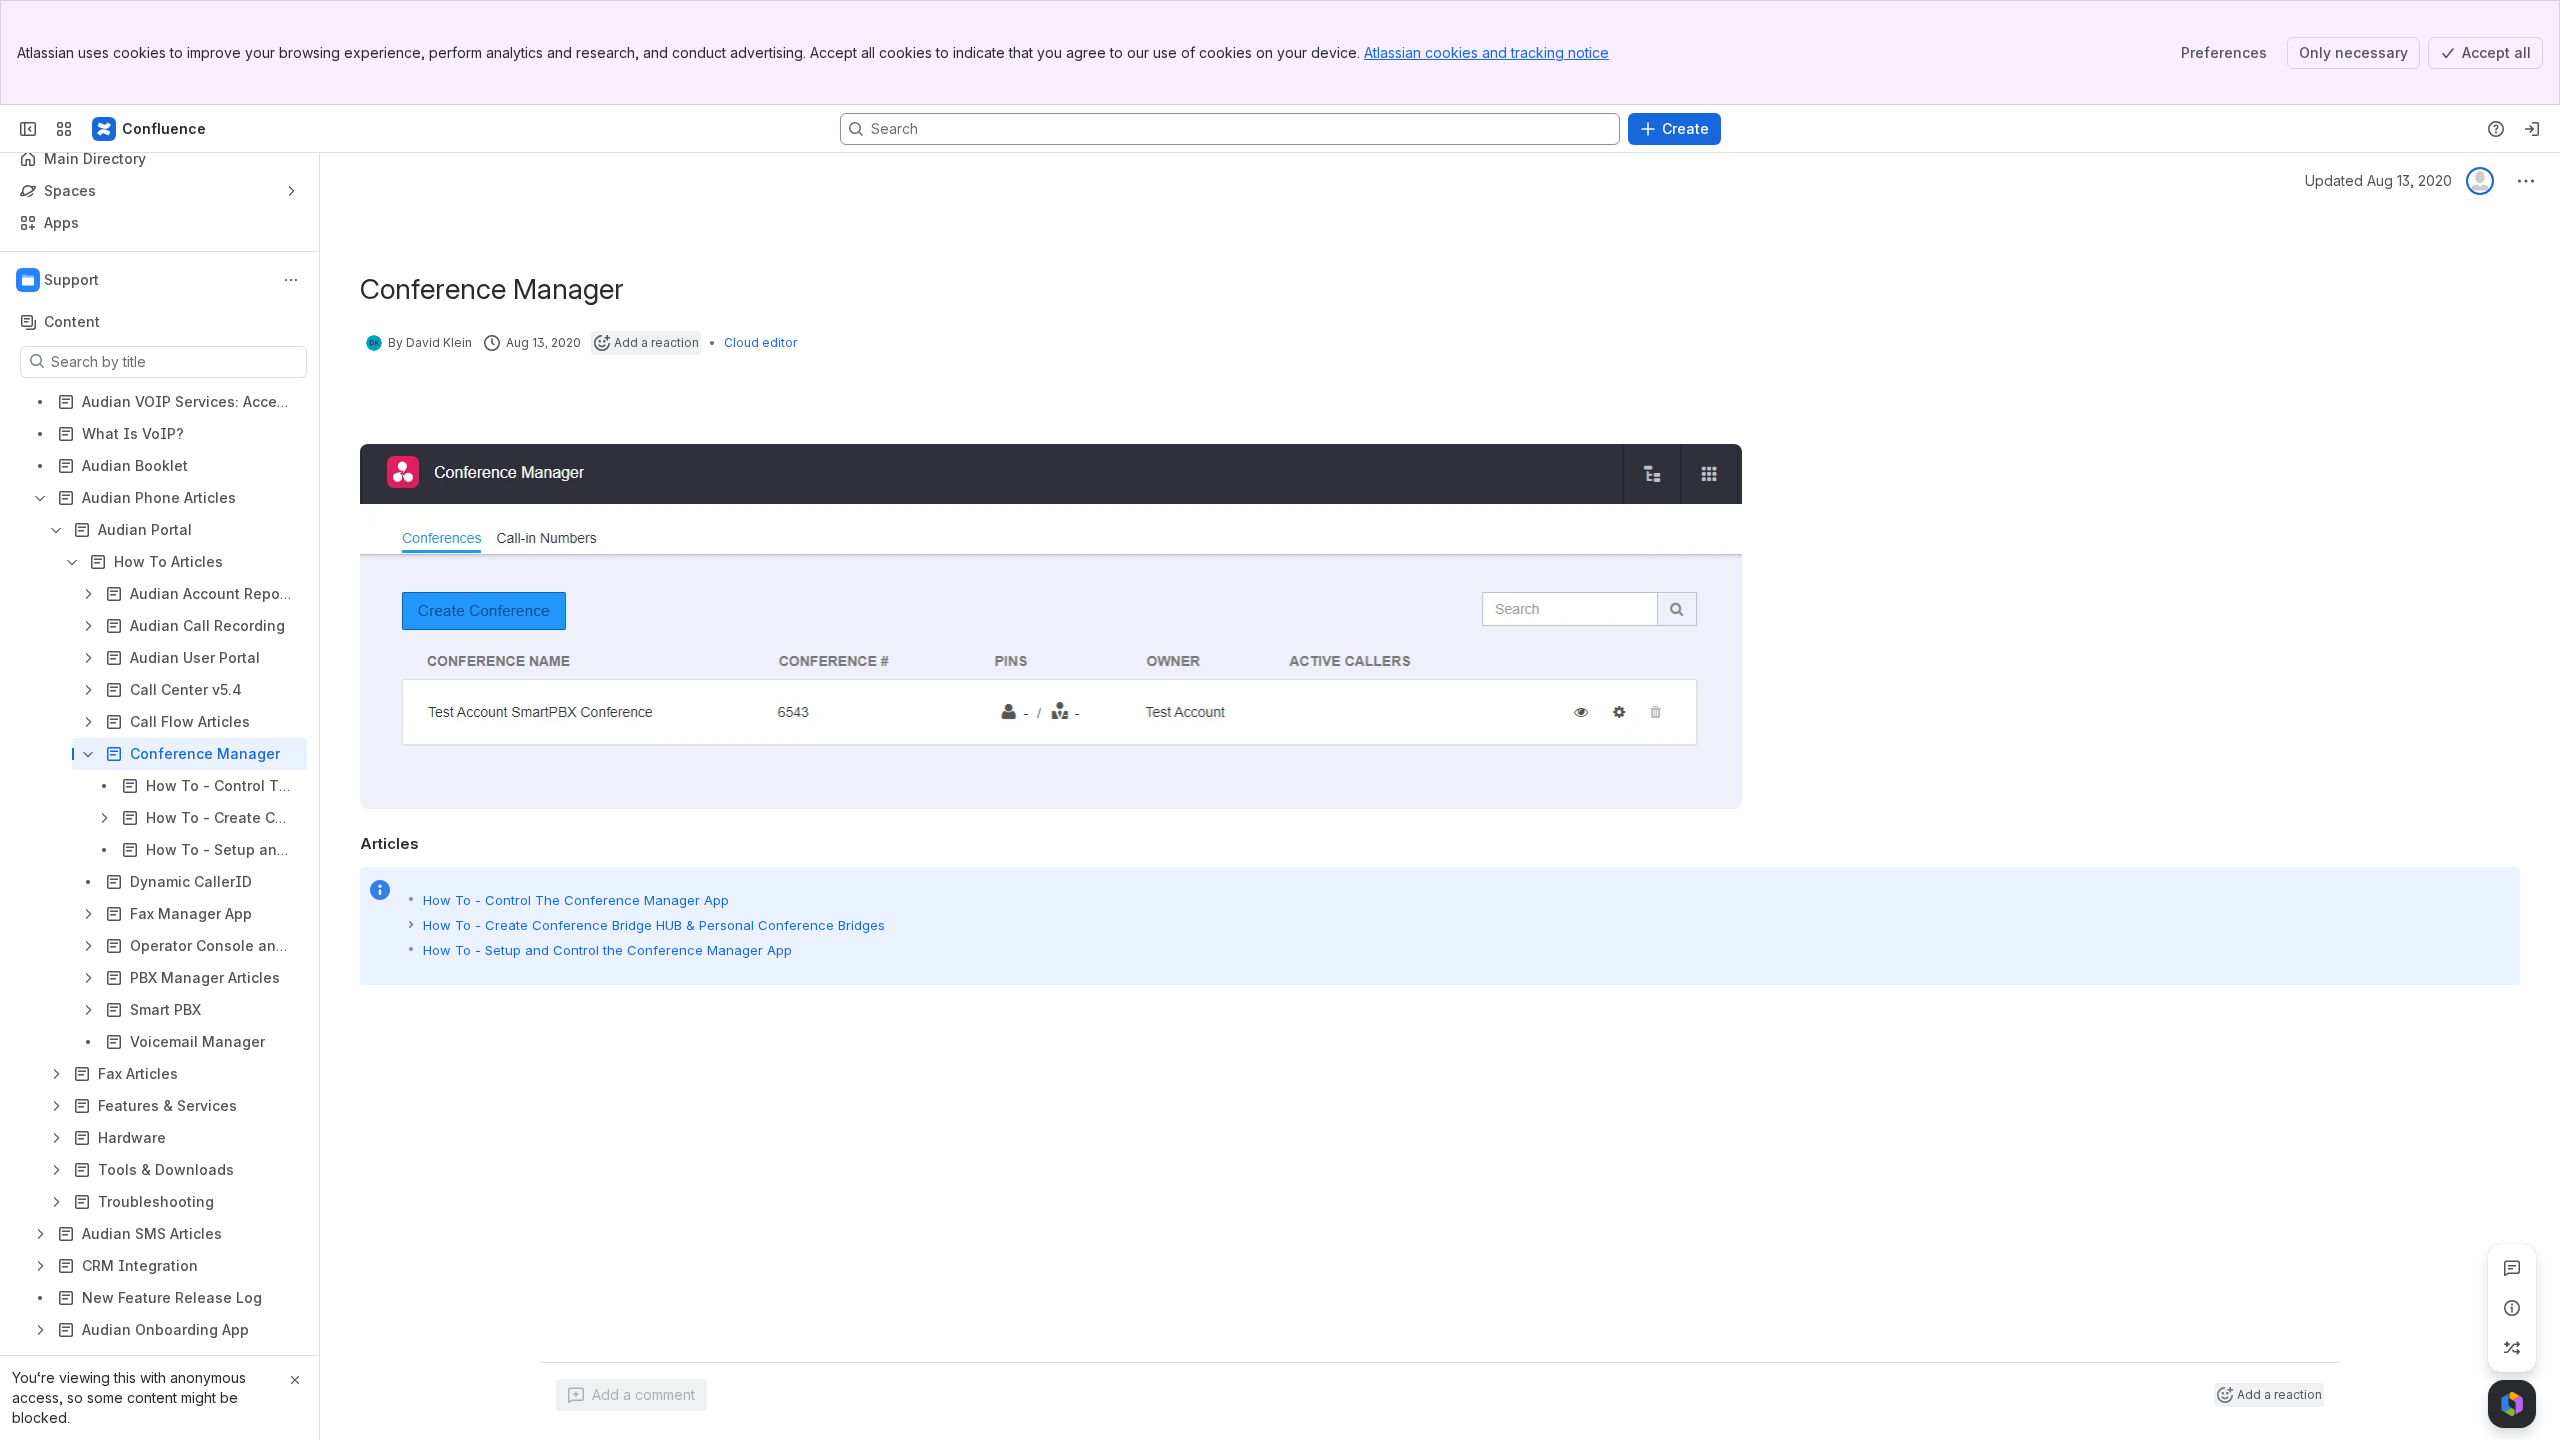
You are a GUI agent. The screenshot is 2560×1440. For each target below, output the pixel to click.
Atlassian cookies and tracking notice (1486, 52)
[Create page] (2512, 1348)
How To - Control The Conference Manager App (576, 900)
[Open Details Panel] (2512, 1308)
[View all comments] (2512, 1268)
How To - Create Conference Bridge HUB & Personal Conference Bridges (654, 925)
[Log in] (2532, 129)
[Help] (2496, 129)
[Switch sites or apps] (64, 129)
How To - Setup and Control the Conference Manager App (607, 950)
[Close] (295, 1380)
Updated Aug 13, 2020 (2378, 180)
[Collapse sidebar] (28, 129)
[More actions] (291, 280)
